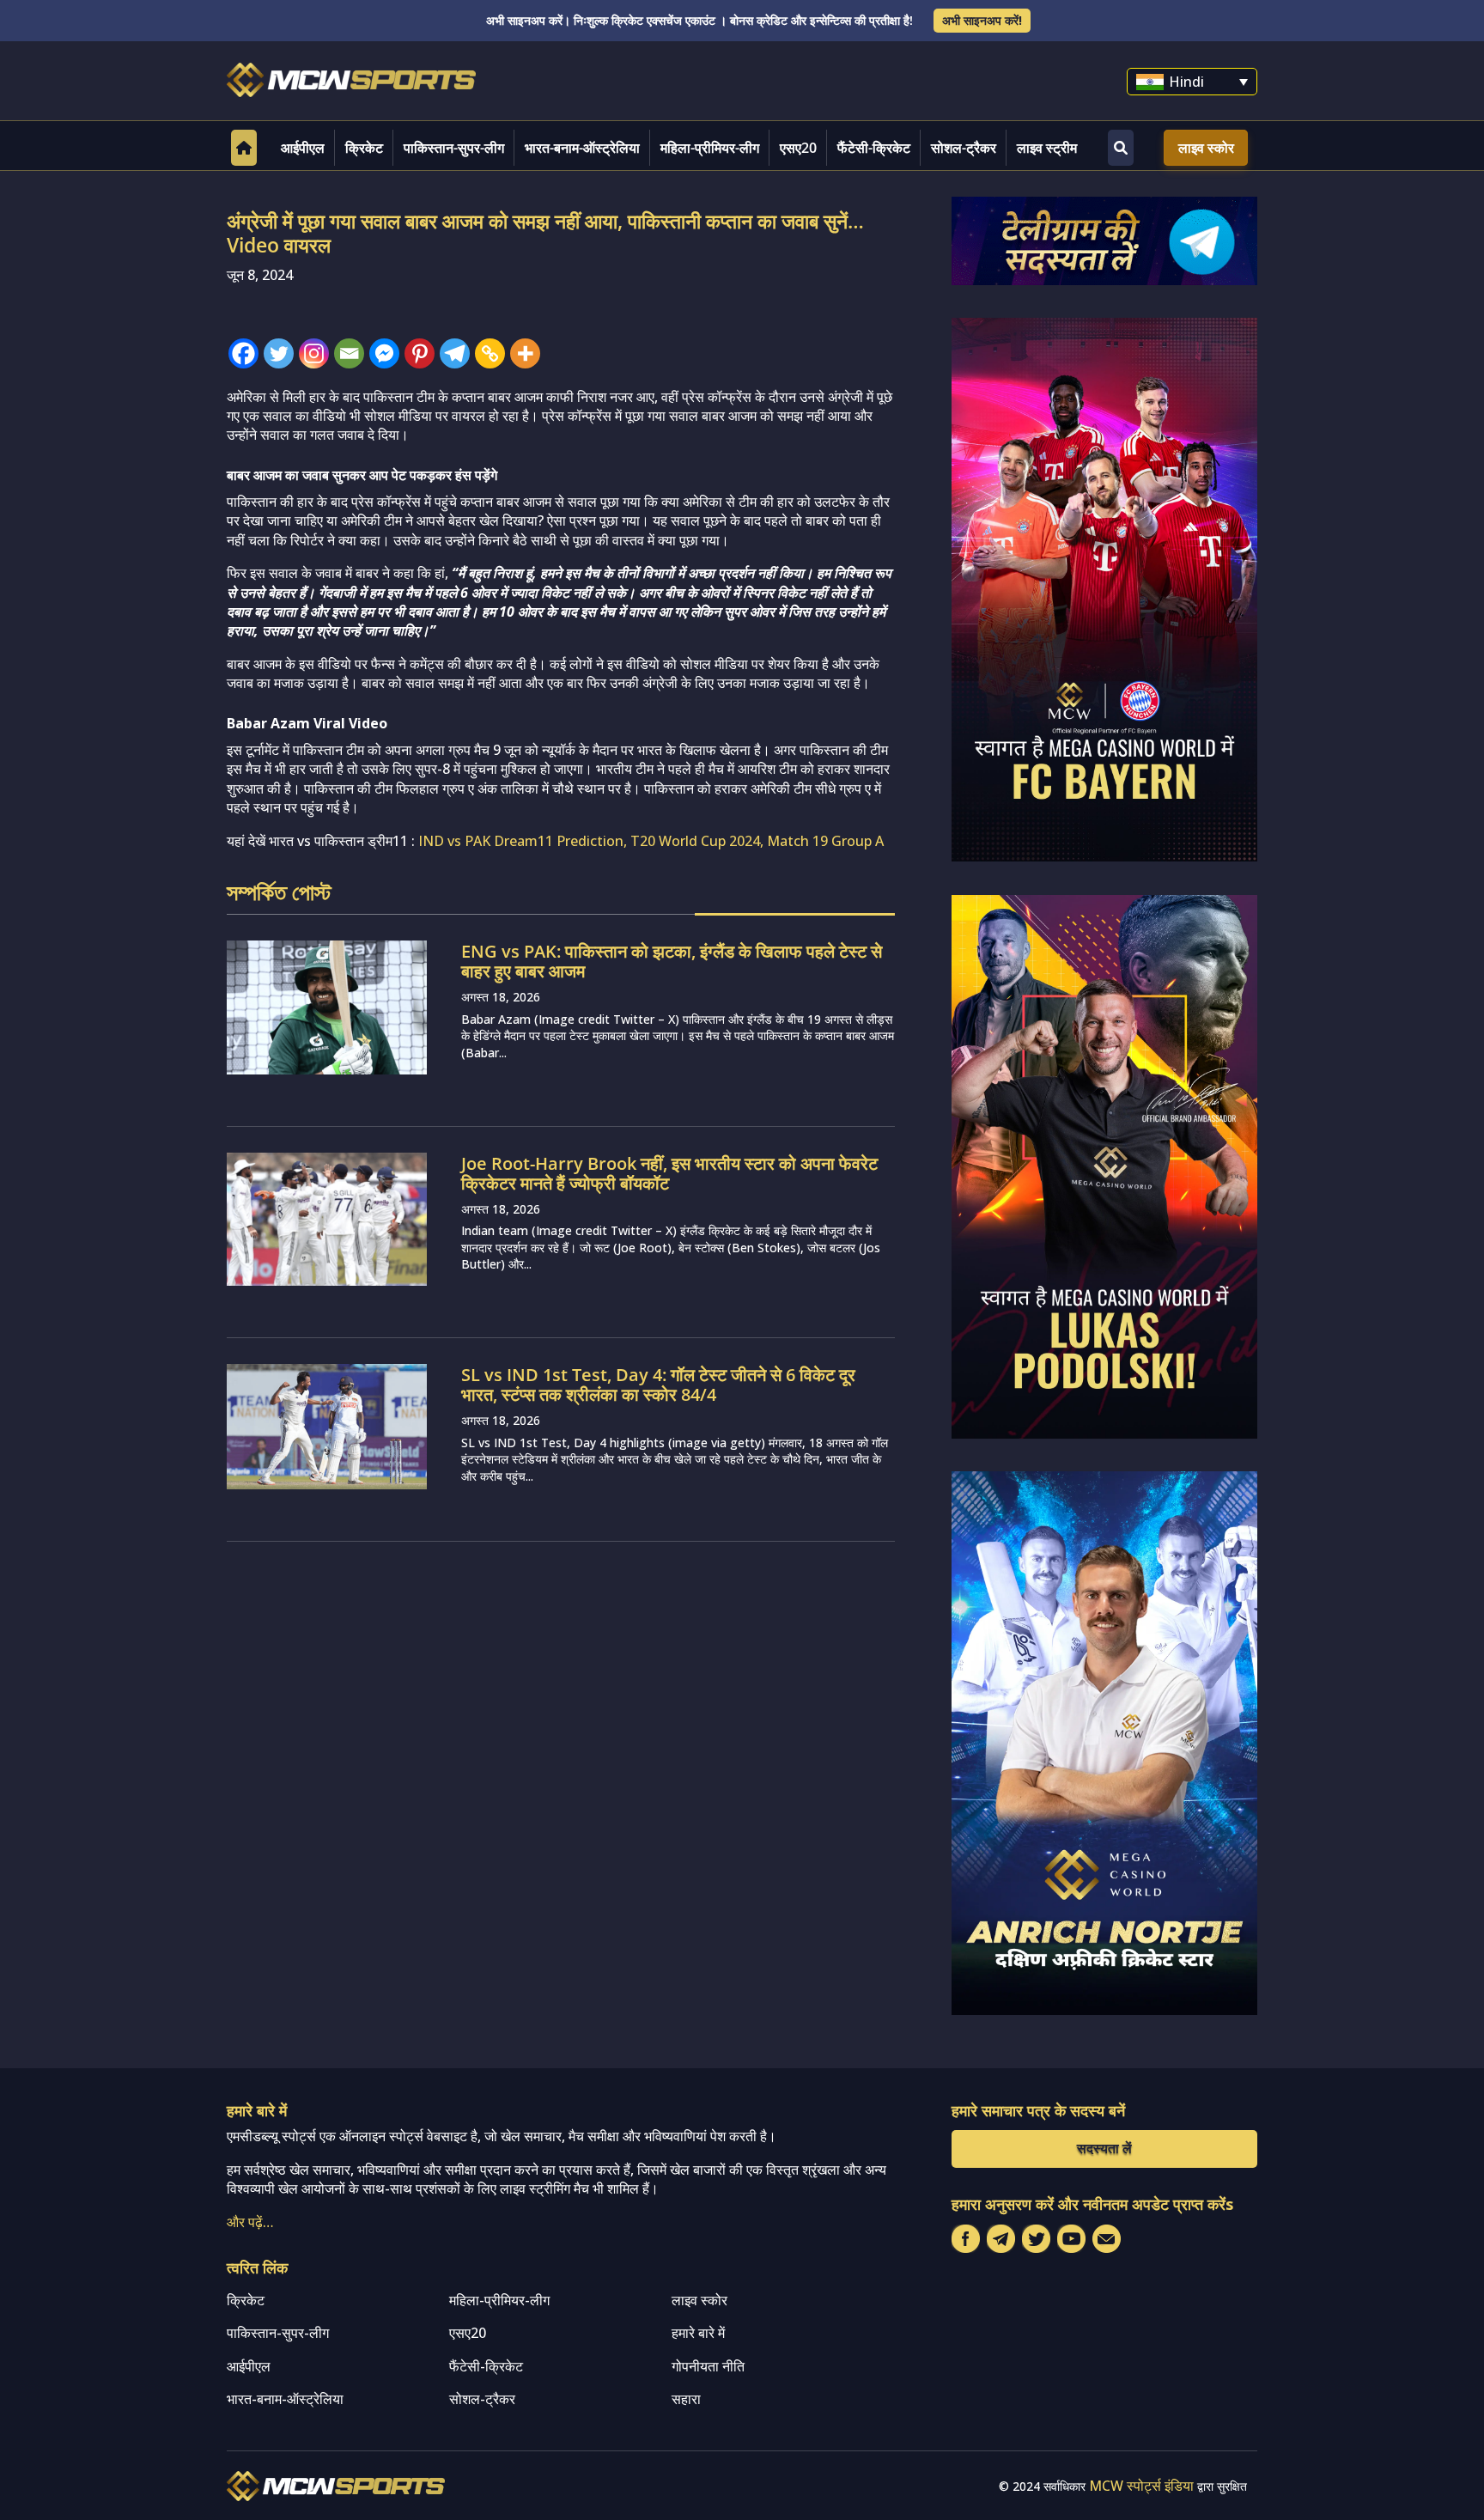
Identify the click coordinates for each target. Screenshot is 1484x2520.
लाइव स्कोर (1206, 148)
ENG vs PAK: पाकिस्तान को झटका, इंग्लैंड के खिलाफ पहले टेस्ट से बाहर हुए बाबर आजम (672, 961)
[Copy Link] (490, 353)
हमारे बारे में (698, 2333)
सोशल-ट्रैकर (964, 148)
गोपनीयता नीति (708, 2366)
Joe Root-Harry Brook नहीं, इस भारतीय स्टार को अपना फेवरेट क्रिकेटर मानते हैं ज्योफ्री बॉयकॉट (669, 1173)
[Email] (349, 353)
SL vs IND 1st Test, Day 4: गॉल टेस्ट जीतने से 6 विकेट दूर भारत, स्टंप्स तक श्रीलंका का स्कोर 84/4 (658, 1385)
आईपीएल (303, 148)
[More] (525, 353)
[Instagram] (314, 353)
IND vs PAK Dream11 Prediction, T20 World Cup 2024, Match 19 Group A (651, 841)
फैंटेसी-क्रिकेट (874, 148)
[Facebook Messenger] (384, 353)
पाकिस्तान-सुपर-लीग (454, 148)
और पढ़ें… (250, 2222)
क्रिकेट (364, 148)
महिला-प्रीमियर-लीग (710, 148)
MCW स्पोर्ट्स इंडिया (1141, 2486)
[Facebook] (243, 353)
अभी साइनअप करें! (982, 20)
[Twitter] (279, 353)
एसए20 (798, 148)
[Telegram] (455, 353)
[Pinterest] (420, 353)
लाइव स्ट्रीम (1047, 148)
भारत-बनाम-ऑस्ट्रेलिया (582, 148)
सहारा (686, 2399)
